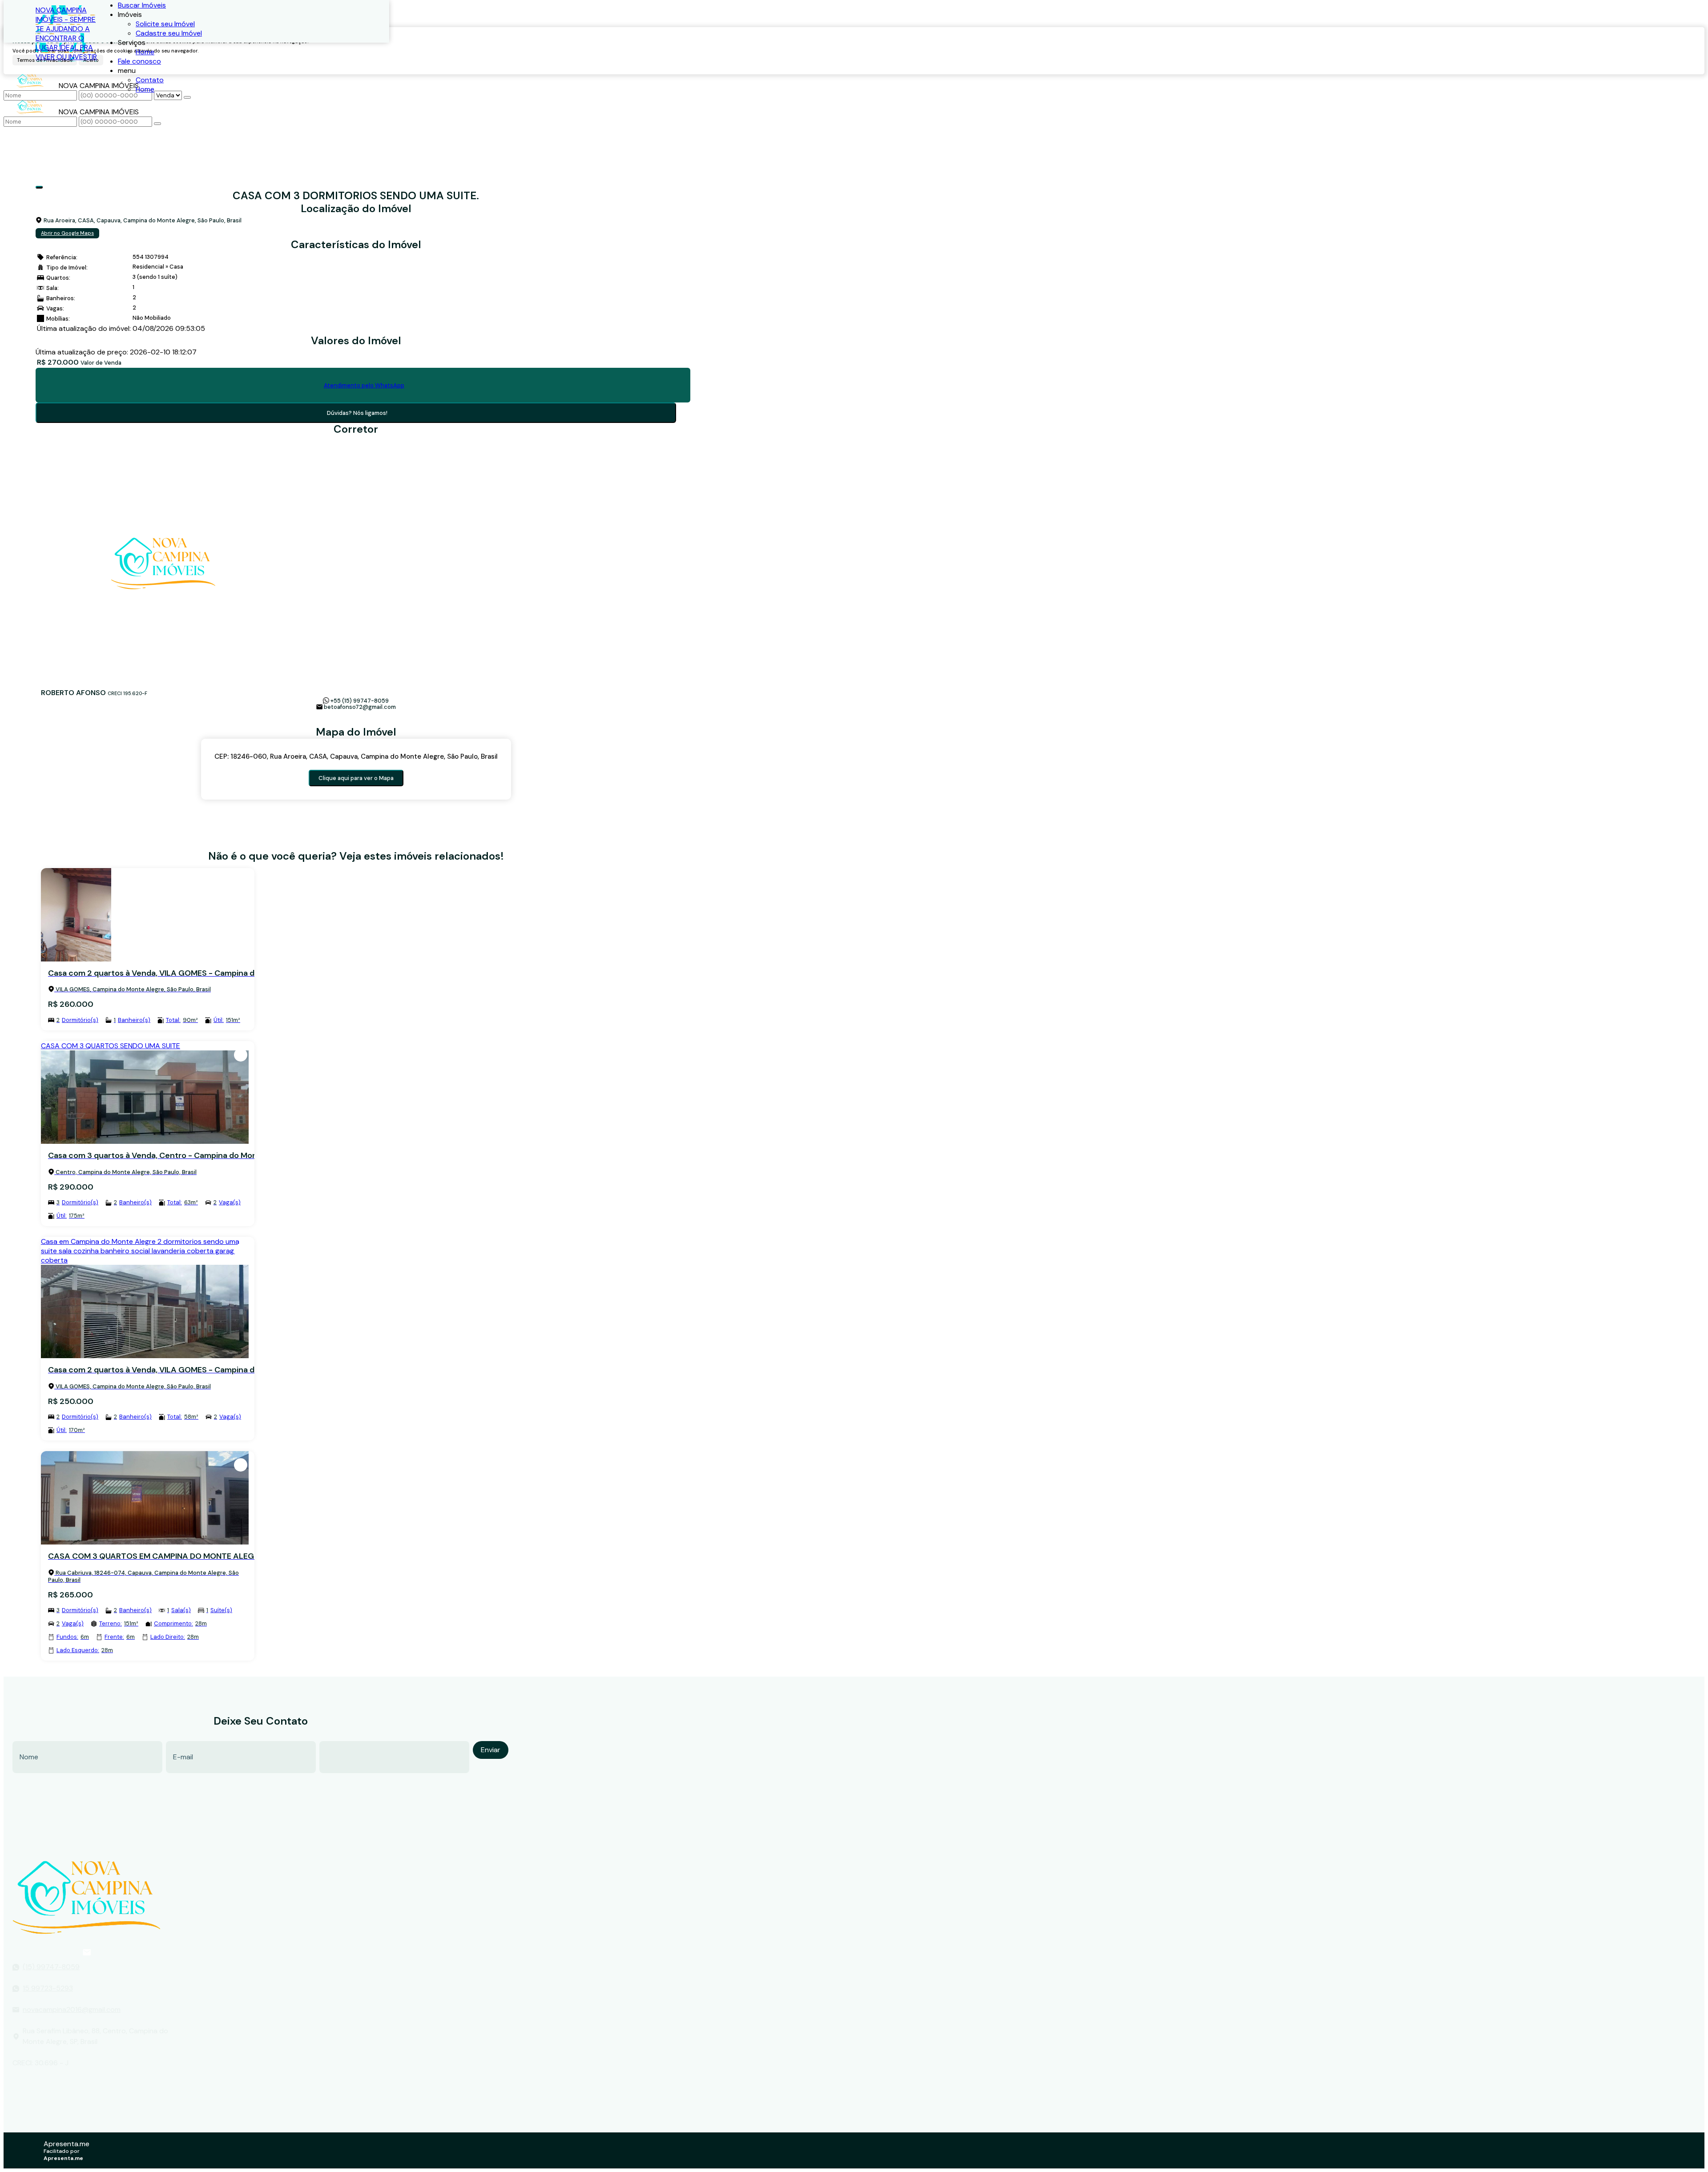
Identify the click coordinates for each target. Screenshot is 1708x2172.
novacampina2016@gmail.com (72, 2009)
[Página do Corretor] (163, 683)
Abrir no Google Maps (67, 233)
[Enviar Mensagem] (157, 124)
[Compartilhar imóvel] (39, 187)
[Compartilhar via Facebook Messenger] (370, 720)
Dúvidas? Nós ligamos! (357, 413)
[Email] (87, 1952)
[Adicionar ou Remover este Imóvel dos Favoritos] (241, 882)
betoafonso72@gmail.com (360, 707)
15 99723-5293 (48, 1988)
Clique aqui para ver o (356, 778)
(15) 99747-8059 (51, 1967)
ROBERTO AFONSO (73, 693)
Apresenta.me (66, 2144)
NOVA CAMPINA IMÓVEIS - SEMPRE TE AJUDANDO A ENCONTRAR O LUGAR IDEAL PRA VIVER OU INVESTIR (66, 33)
